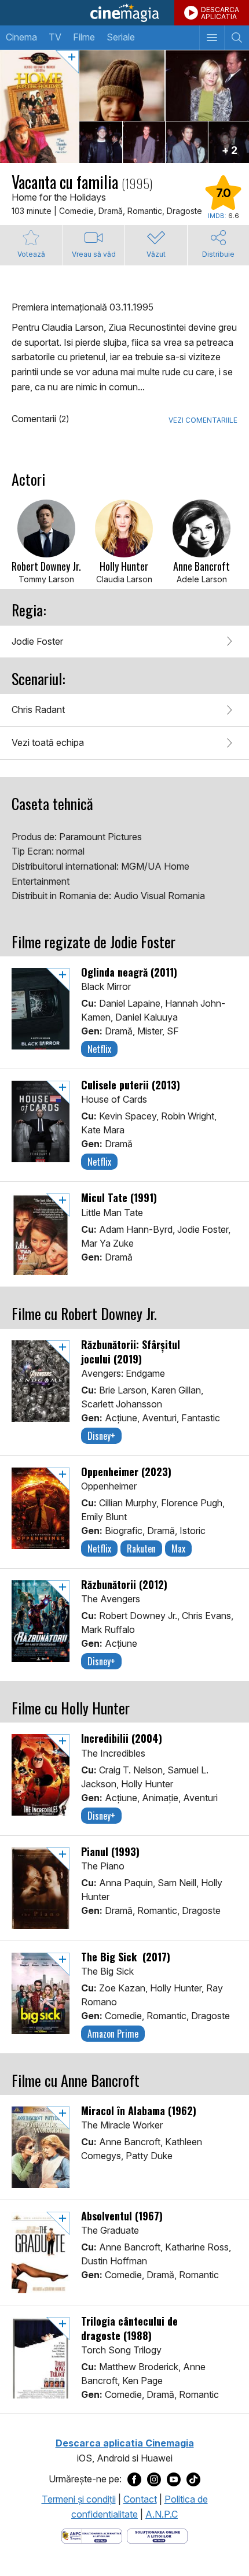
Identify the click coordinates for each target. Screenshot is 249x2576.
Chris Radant (38, 709)
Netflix (99, 1049)
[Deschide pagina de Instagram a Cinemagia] (154, 2479)
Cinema (21, 37)
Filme (84, 37)
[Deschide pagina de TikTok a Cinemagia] (193, 2479)
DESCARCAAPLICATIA (220, 13)
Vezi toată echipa (48, 742)
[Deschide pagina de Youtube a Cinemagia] (174, 2479)
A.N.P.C (162, 2514)
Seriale (121, 37)
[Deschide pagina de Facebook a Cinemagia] (134, 2479)
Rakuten (141, 1548)
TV (55, 37)
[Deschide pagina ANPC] (92, 2536)
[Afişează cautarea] (237, 38)
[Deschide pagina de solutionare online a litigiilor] (157, 2536)
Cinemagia (124, 13)
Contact (140, 2499)
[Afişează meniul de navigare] (212, 38)
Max (178, 1548)
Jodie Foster (37, 641)
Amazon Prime (113, 2034)
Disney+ (101, 1436)
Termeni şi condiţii (79, 2499)
